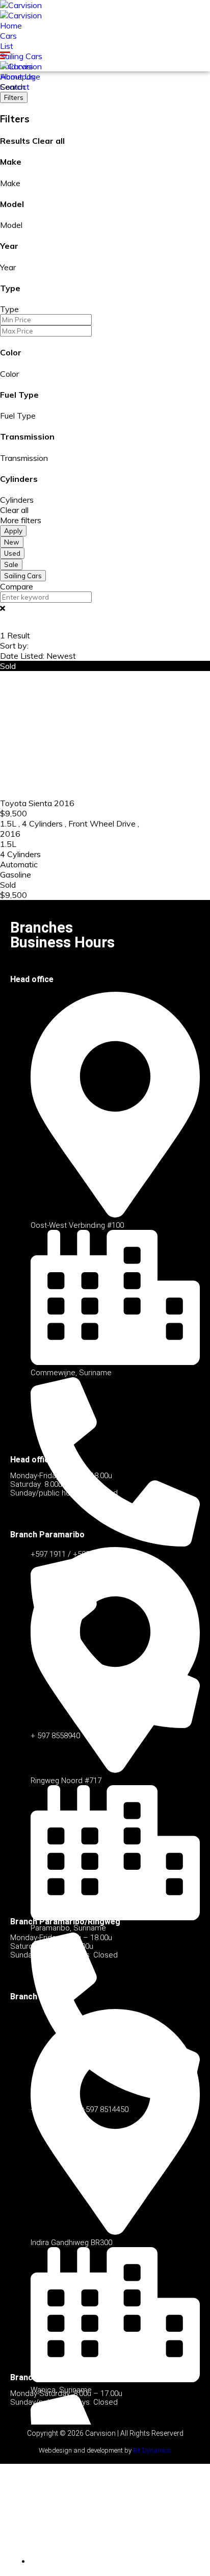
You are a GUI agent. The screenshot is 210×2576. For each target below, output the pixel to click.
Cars (8, 36)
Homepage (20, 76)
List (7, 46)
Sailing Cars (21, 56)
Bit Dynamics (152, 2450)
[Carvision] (21, 5)
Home (11, 25)
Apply (13, 531)
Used (12, 553)
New (12, 542)
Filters (14, 97)
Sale (11, 564)
